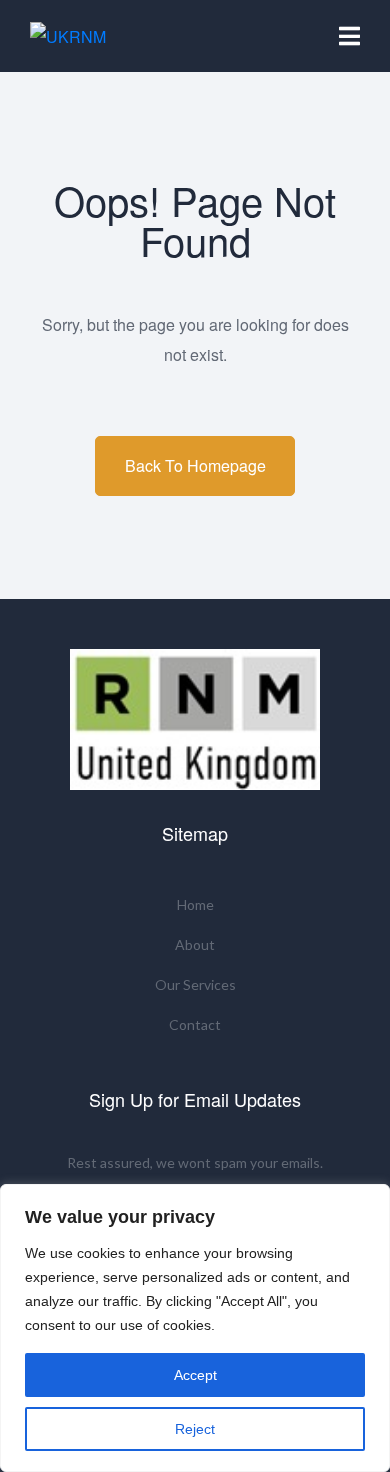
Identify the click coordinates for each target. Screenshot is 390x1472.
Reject (195, 1429)
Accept (195, 1375)
